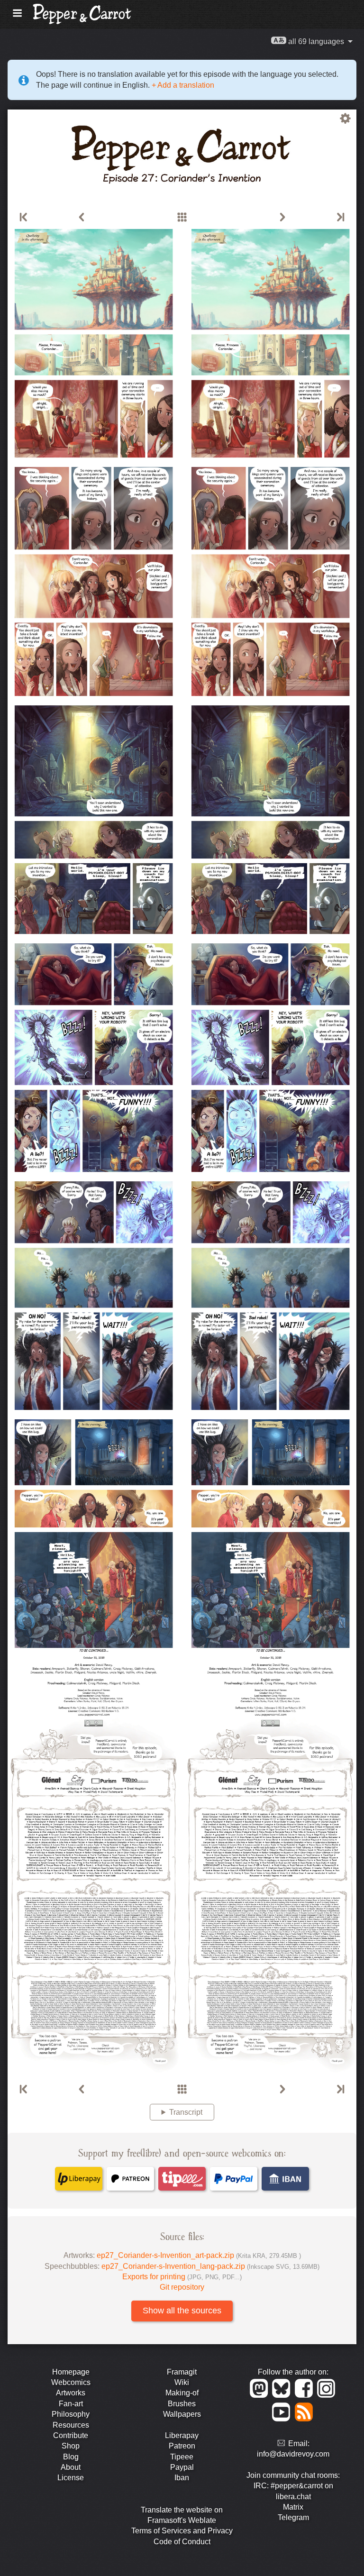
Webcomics (71, 2382)
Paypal (182, 2467)
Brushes (182, 2404)
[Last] (340, 218)
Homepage (71, 2372)
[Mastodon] (260, 2395)
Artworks (71, 2393)
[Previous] (82, 218)
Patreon (182, 2446)
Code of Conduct (182, 2542)
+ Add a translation (182, 85)
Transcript (186, 2112)
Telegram (293, 2517)
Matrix (293, 2507)
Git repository (182, 2287)
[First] (24, 218)
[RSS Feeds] (305, 2419)
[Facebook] (305, 2395)
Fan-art (71, 2404)
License (71, 2478)
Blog (71, 2457)
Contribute (71, 2435)
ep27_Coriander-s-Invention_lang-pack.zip (210, 2266)
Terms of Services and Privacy (182, 2531)
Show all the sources (182, 2311)
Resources (71, 2425)
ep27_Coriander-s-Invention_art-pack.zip (199, 2255)
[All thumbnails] (182, 218)
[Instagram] (327, 2395)
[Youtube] (283, 2419)
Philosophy (71, 2414)
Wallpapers (182, 2414)
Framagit (182, 2372)
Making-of (182, 2393)
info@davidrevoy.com (293, 2454)
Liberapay (182, 2435)
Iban (182, 2478)
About (71, 2467)
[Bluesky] (283, 2395)
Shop (71, 2446)
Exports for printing (182, 2277)
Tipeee (182, 2457)
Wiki (182, 2382)
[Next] (282, 218)
